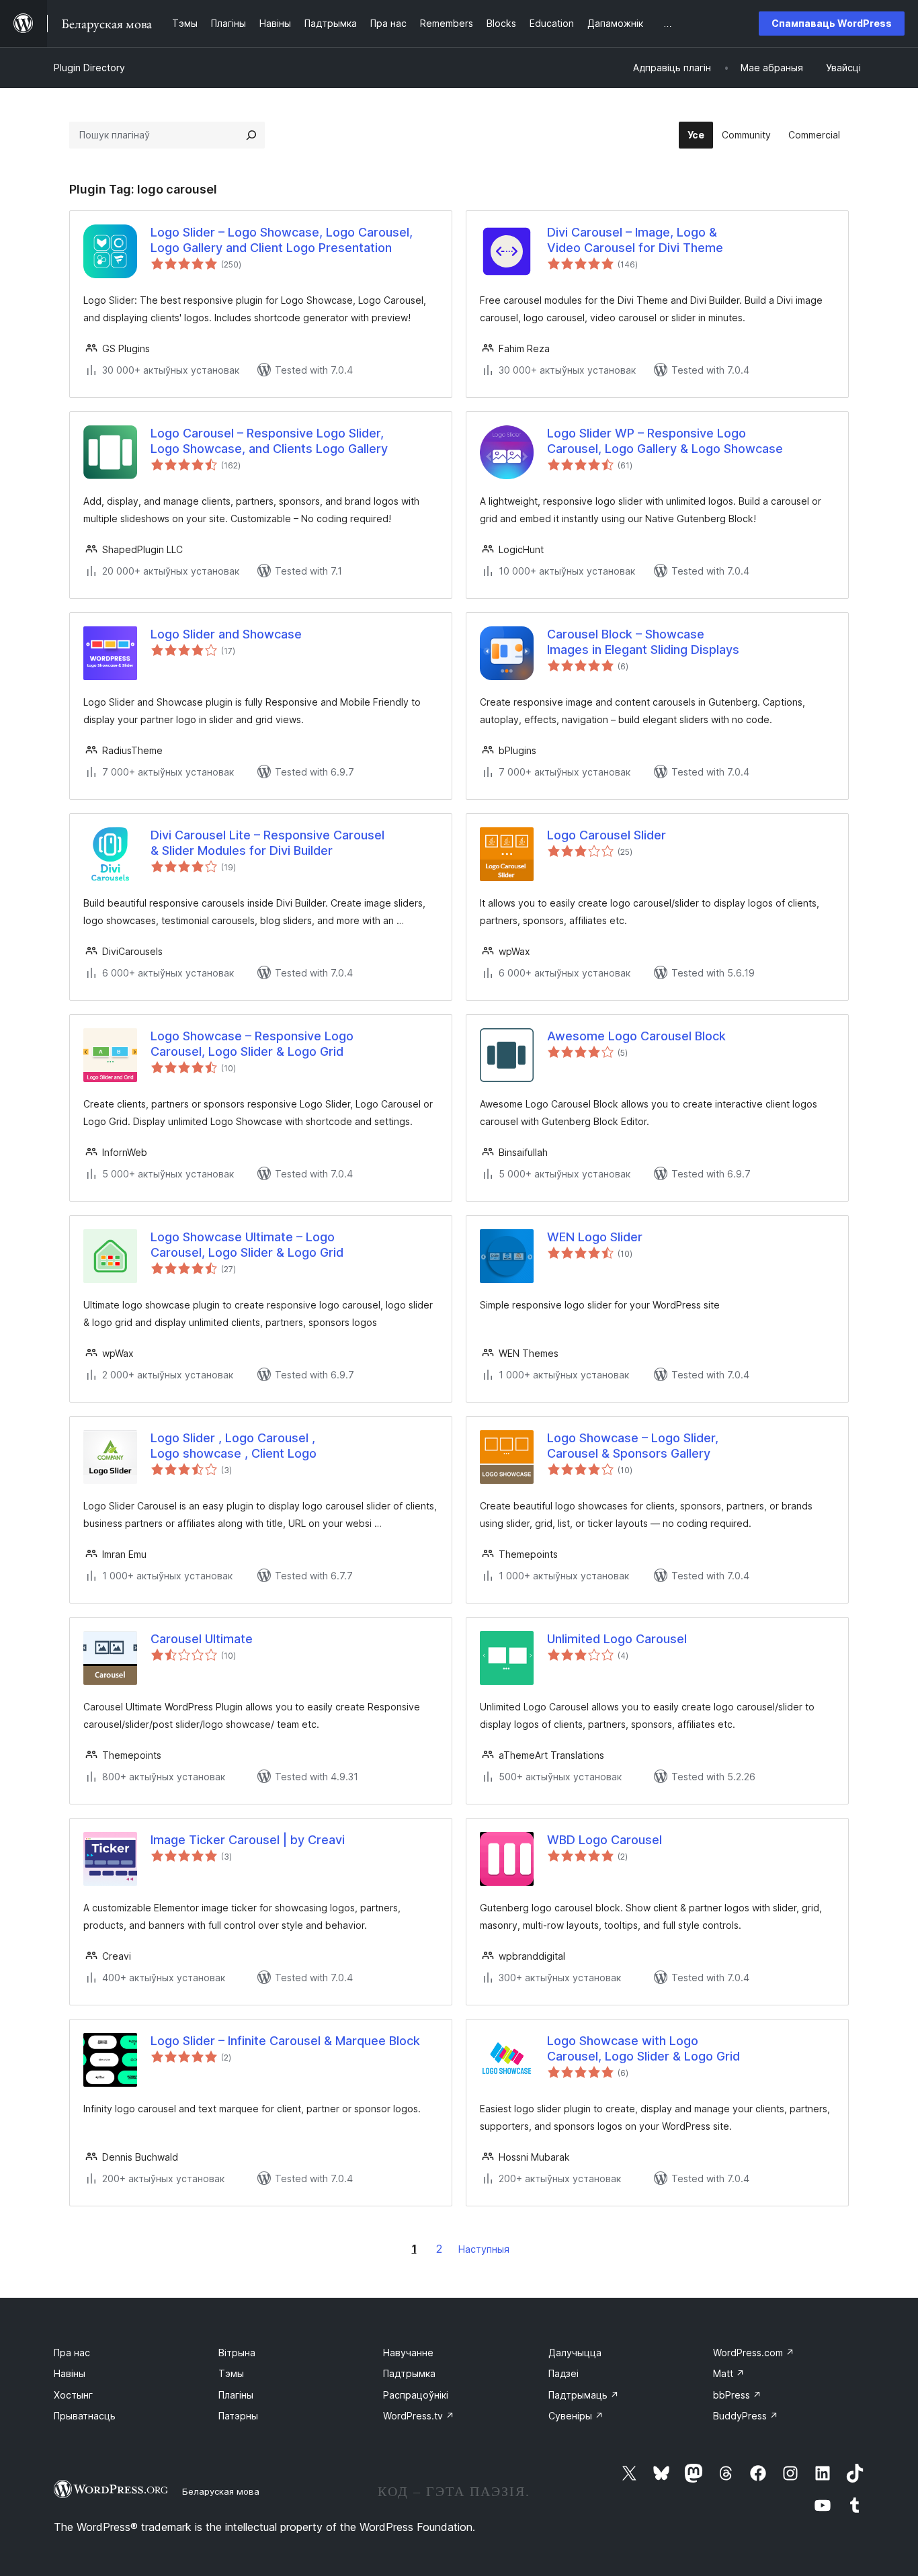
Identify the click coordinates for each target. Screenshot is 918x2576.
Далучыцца (575, 2353)
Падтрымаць (584, 2395)
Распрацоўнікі (416, 2395)
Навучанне (408, 2353)
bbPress (737, 2395)
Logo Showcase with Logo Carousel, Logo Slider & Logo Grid (643, 2048)
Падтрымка (409, 2373)
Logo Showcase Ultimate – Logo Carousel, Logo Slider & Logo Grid (247, 1245)
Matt (729, 2373)
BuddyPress (746, 2416)
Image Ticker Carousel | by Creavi (248, 1840)
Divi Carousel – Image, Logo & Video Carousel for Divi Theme (635, 240)
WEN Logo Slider (595, 1237)
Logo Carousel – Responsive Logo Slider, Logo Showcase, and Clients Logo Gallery (269, 441)
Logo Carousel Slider (607, 835)
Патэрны (238, 2416)
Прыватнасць (85, 2416)
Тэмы (231, 2373)
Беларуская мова (221, 2491)
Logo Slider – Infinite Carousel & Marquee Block (285, 2041)
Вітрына (237, 2353)
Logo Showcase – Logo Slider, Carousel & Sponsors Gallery (633, 1446)
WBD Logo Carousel (604, 1840)
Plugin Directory (89, 68)
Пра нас (72, 2353)
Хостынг (73, 2395)
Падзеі (564, 2373)
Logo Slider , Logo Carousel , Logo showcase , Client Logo (234, 1446)
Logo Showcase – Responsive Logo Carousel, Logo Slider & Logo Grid (252, 1044)
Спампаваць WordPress (832, 23)
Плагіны (236, 2395)
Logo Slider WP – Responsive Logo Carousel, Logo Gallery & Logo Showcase (665, 441)
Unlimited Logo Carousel (617, 1639)
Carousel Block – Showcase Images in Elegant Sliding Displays (643, 642)
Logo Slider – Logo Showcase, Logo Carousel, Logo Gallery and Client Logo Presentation (282, 240)
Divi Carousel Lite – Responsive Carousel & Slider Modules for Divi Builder (267, 843)
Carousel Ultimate (202, 1639)
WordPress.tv (419, 2416)
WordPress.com (754, 2353)
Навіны (70, 2373)
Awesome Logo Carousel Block (636, 1036)
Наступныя (484, 2249)
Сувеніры (576, 2416)
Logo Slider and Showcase (226, 634)
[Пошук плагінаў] (251, 135)
